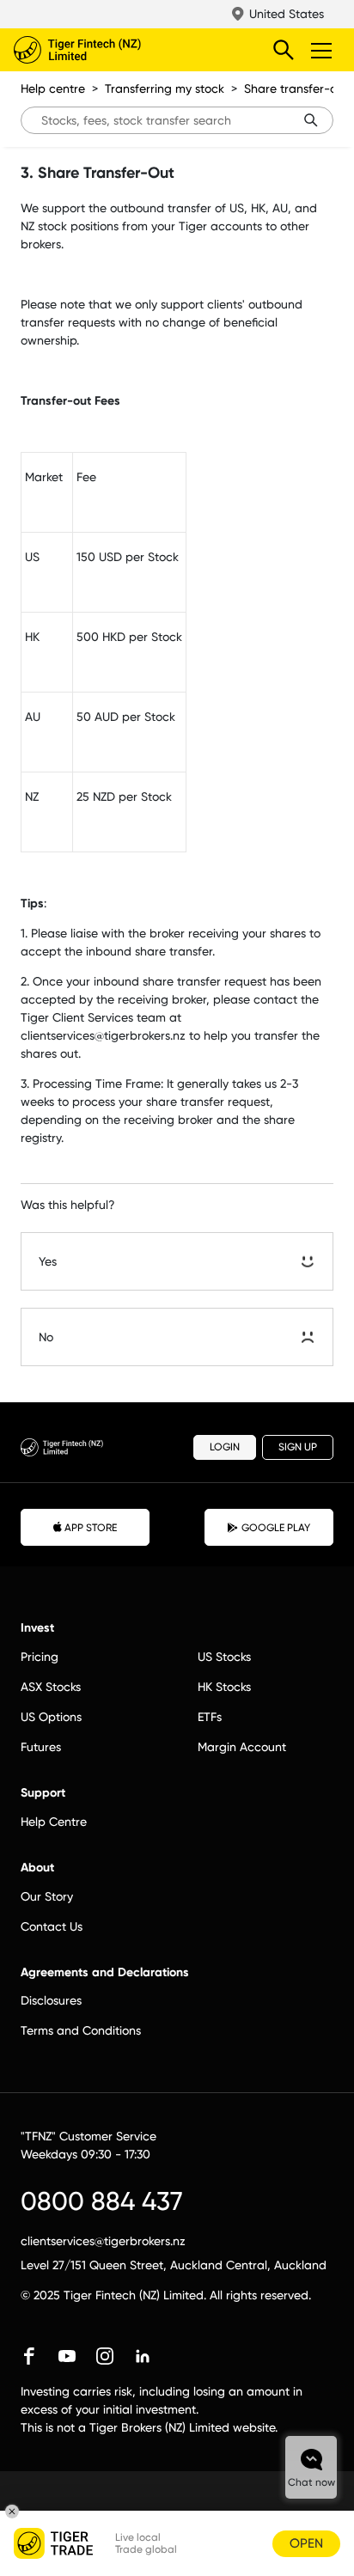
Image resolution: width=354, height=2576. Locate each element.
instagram (105, 2356)
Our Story (47, 1896)
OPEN (306, 2543)
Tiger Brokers (113, 50)
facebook (29, 2356)
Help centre (53, 89)
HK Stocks (224, 1687)
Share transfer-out (296, 89)
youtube (67, 2356)
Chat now (311, 2482)
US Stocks (224, 1657)
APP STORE (91, 1528)
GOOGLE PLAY (276, 1528)
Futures (41, 1747)
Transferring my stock (165, 89)
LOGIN (225, 1447)
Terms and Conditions (81, 2030)
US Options (51, 1717)
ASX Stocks (51, 1687)
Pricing (40, 1657)
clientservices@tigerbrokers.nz (103, 2241)
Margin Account (242, 1747)
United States (287, 14)
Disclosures (51, 2000)
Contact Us (52, 1926)
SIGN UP (298, 1447)
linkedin (143, 2356)
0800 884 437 (102, 2201)
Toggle (323, 50)
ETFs (210, 1717)
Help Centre (54, 1822)
